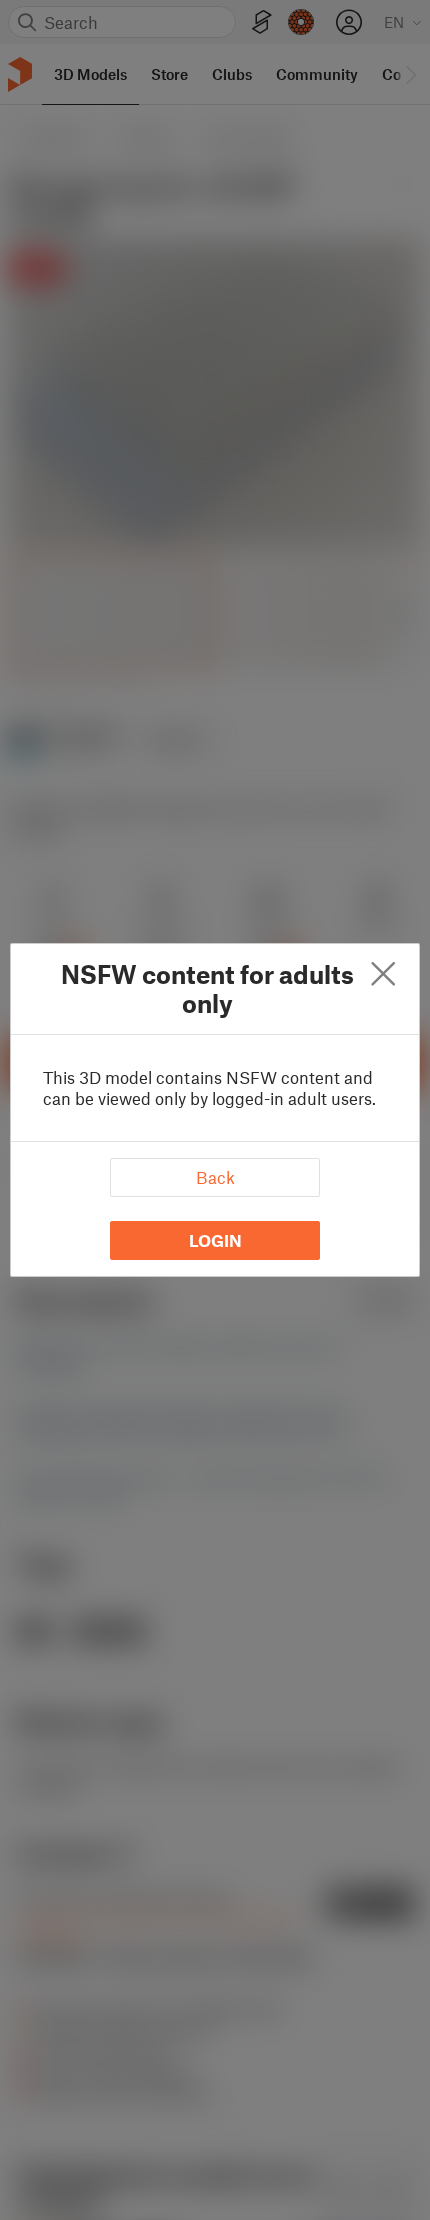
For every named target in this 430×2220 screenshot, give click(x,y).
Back (215, 1177)
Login (215, 1240)
